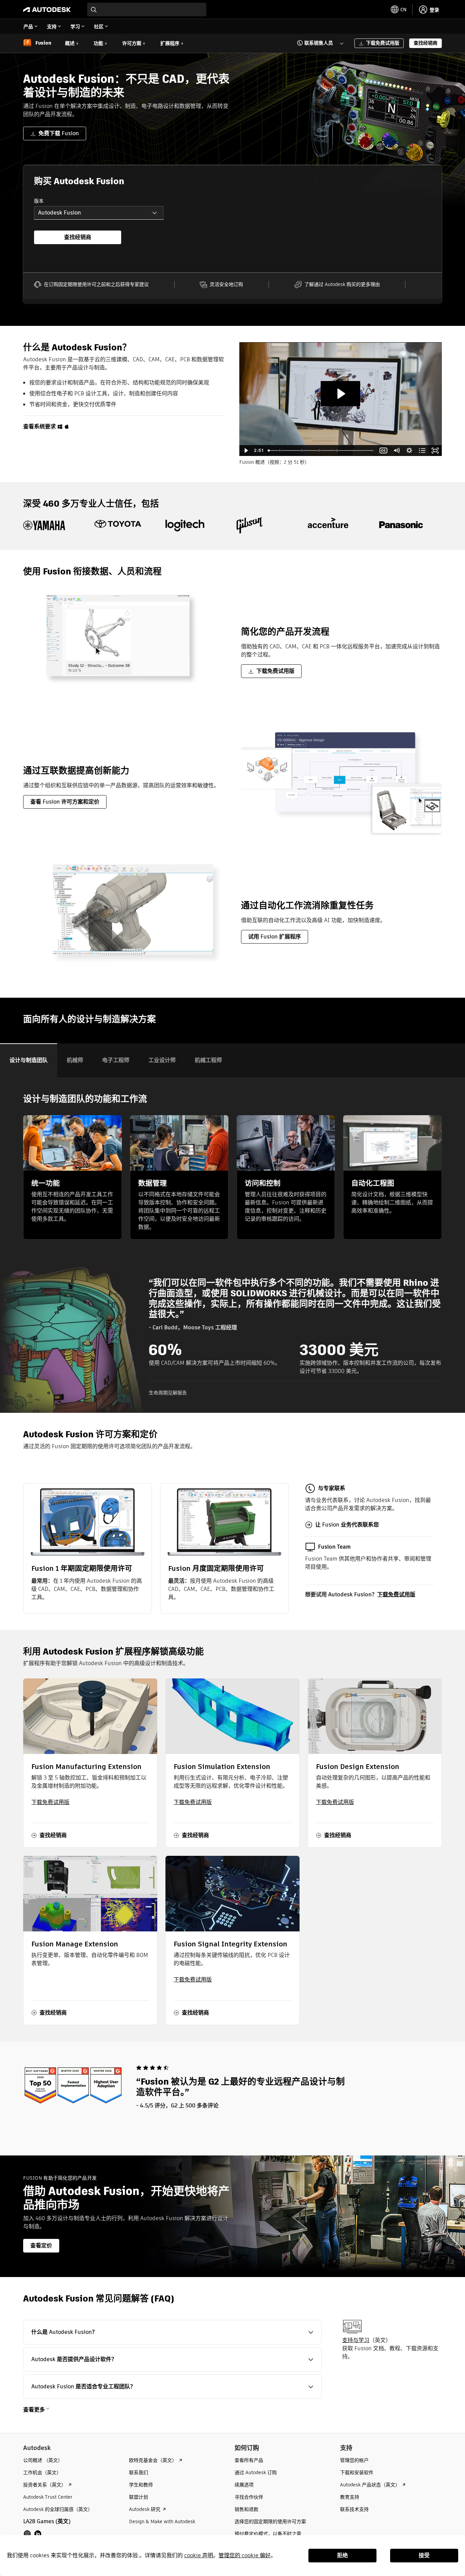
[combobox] (147, 10)
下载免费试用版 (396, 1594)
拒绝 (342, 2555)
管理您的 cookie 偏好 (245, 2555)
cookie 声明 (199, 2555)
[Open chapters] (422, 451)
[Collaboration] (280, 451)
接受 (424, 2555)
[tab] (29, 1060)
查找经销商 (78, 237)
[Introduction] (269, 451)
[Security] (319, 451)
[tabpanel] (233, 1245)
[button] (316, 43)
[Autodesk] (47, 10)
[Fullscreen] (435, 451)
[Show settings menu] (410, 451)
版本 (39, 201)
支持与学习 (356, 2340)
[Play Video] (246, 451)
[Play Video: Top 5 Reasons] (340, 394)
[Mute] (397, 451)
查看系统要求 (39, 426)
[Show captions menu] (384, 451)
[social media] (33, 2534)
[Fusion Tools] (338, 451)
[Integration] (302, 451)
